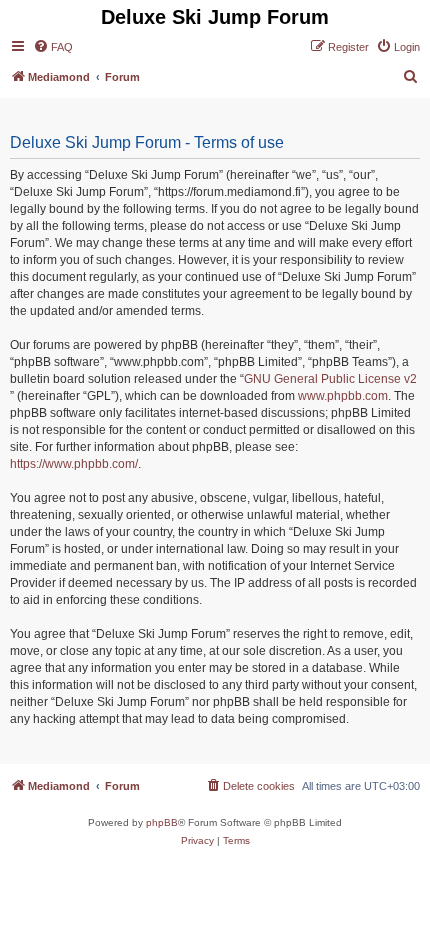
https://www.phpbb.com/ (74, 464)
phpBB (162, 822)
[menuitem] (53, 47)
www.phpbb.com (343, 396)
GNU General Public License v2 (330, 379)
